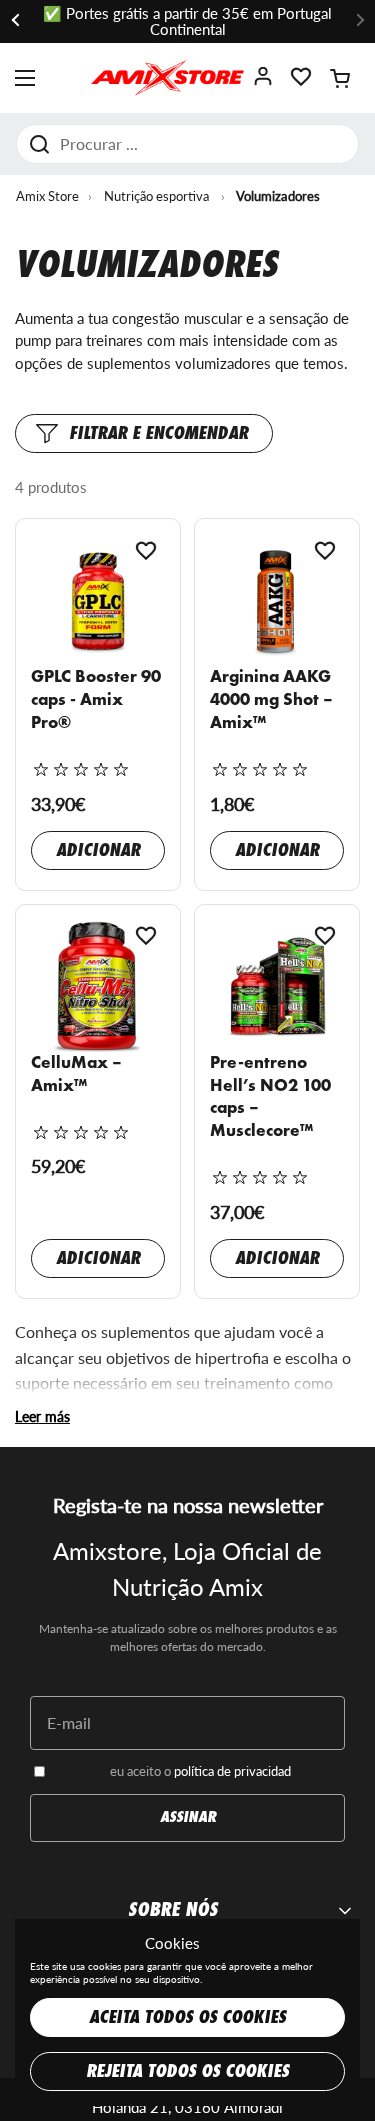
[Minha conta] (263, 82)
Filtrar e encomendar (158, 433)
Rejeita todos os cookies (187, 2071)
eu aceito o (200, 1771)
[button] (340, 78)
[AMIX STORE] (167, 78)
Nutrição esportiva (156, 196)
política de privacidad (232, 1771)
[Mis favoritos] (301, 82)
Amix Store (47, 196)
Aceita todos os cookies (187, 2017)
